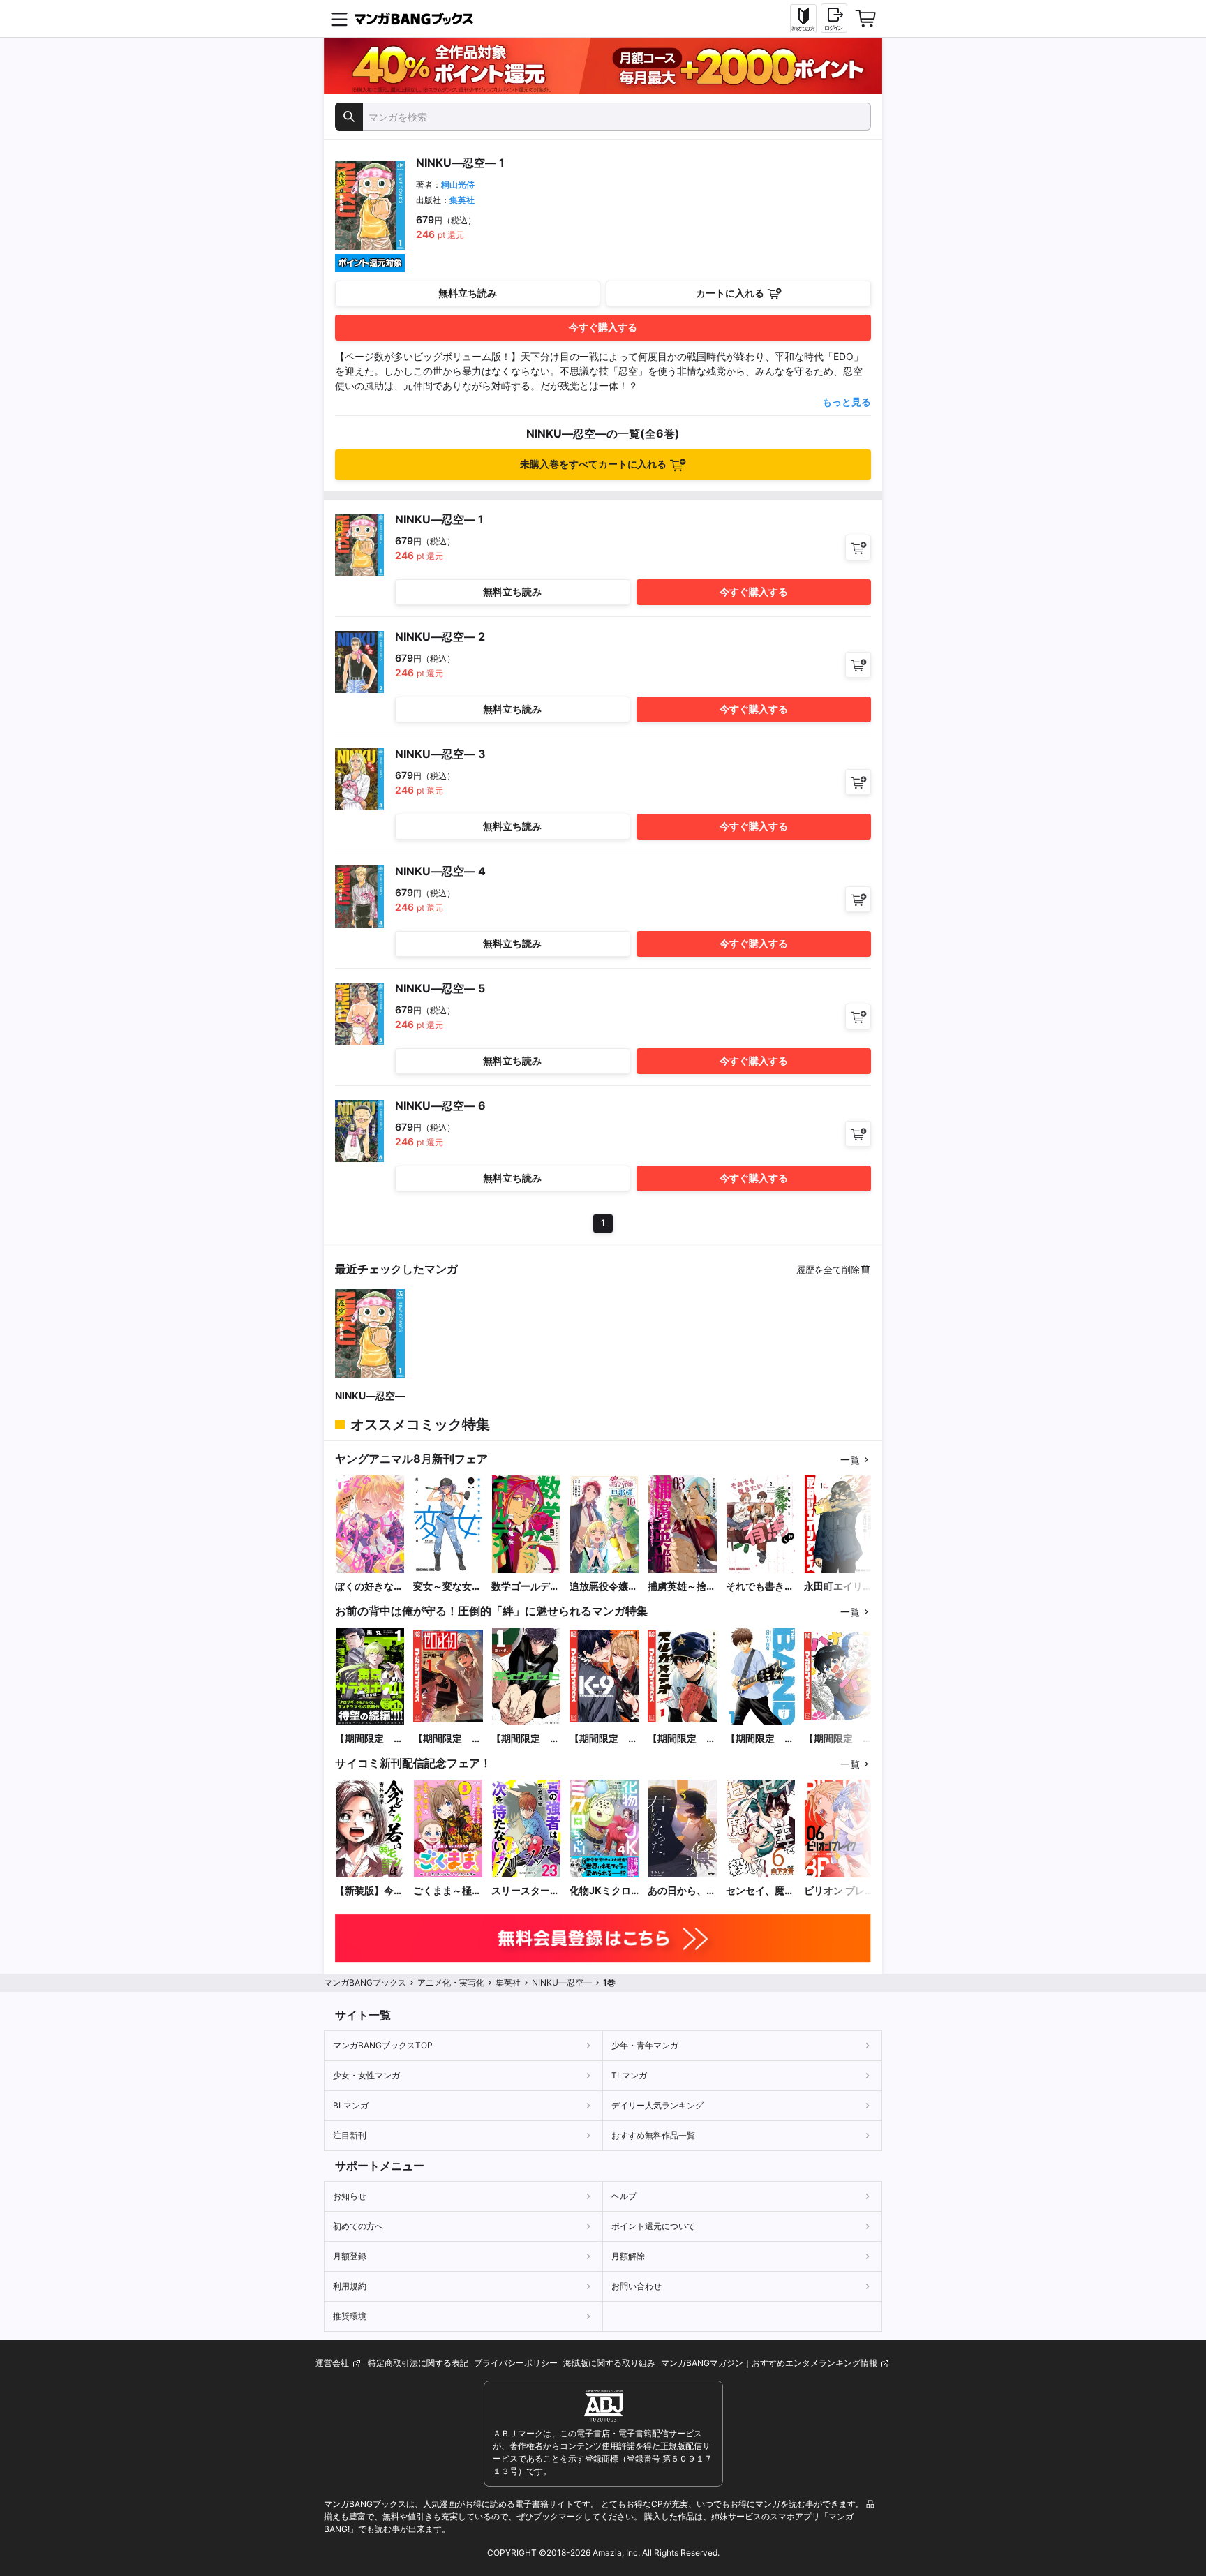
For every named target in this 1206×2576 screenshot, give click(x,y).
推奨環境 (350, 2316)
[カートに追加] (858, 548)
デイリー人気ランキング (657, 2105)
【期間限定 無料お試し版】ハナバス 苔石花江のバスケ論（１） (838, 1739)
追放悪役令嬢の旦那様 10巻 (604, 1587)
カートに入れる (730, 293)
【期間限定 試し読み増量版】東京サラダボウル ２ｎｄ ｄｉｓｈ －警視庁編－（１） (369, 1739)
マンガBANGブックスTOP (383, 2045)
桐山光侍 (458, 185)
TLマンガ (629, 2075)
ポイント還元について (653, 2226)
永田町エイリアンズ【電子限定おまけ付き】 (838, 1587)
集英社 (462, 200)
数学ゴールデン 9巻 (526, 1587)
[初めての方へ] (803, 19)
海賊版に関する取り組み (609, 2363)
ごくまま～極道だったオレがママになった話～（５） (447, 1891)
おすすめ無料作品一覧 (653, 2135)
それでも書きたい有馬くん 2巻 (760, 1587)
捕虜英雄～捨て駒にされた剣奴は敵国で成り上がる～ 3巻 (682, 1587)
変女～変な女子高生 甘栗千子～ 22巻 (447, 1587)
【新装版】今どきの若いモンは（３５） (369, 1891)
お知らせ (350, 2196)
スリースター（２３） (521, 1891)
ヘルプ (624, 2196)
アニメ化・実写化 (451, 1982)
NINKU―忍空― (370, 1395)
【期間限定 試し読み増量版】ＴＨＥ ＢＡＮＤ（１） (760, 1739)
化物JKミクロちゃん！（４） (604, 1891)
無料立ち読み (468, 293)
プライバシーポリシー (516, 2363)
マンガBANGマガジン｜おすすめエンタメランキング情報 (770, 2363)
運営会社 (333, 2363)
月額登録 (350, 2256)
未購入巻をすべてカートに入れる (593, 464)
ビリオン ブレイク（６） (834, 1891)
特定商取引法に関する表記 (418, 2363)
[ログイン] (834, 18)
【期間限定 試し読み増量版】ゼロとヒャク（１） (447, 1739)
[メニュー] (339, 19)
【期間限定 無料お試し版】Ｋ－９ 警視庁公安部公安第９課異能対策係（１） (604, 1739)
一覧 (850, 1460)
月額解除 (628, 2256)
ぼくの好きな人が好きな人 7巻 (369, 1587)
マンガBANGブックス (365, 1982)
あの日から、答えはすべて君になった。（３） (682, 1891)
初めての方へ (358, 2226)
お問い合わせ (636, 2286)
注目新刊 (350, 2135)
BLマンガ (351, 2105)
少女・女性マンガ (366, 2075)
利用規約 (350, 2286)
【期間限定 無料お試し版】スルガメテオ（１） (682, 1739)
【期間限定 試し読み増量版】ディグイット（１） (526, 1739)
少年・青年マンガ (645, 2045)
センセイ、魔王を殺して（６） (760, 1891)
